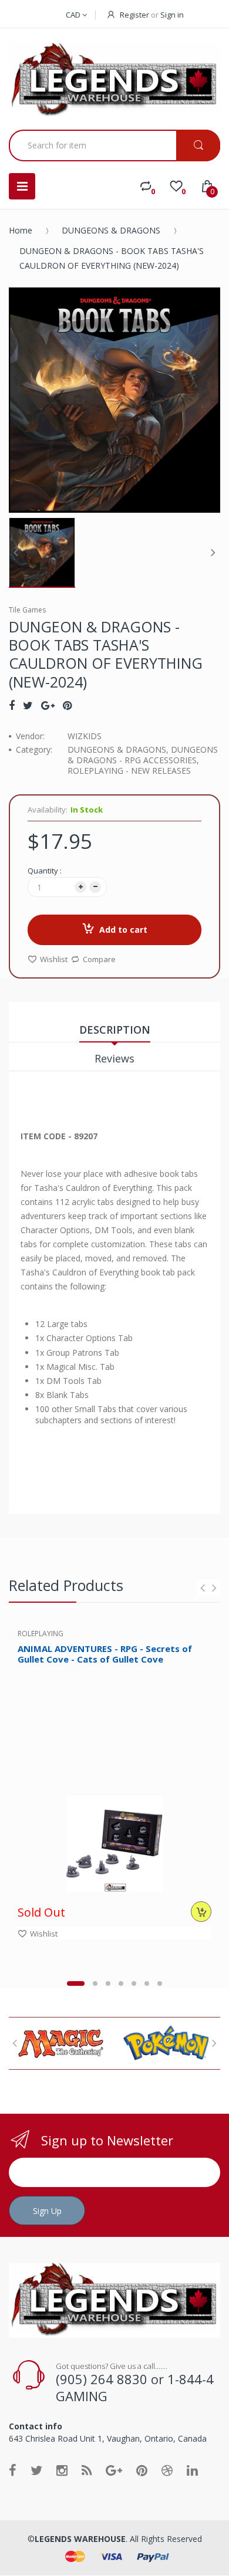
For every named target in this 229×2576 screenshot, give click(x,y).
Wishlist (54, 959)
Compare (99, 959)
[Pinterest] (67, 705)
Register (134, 15)
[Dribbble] (167, 2470)
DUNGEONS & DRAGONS (111, 230)
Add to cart (123, 930)
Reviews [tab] (114, 1058)
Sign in (172, 15)
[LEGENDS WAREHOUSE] (114, 80)
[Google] (48, 705)
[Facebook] (12, 705)
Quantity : (45, 871)
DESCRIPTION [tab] (115, 1030)
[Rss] (87, 2470)
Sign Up (47, 2211)
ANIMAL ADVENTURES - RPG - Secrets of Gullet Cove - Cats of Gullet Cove (105, 1654)
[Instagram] (62, 2470)
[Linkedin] (192, 2470)
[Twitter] (28, 705)
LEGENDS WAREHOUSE (80, 2539)
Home (21, 230)
